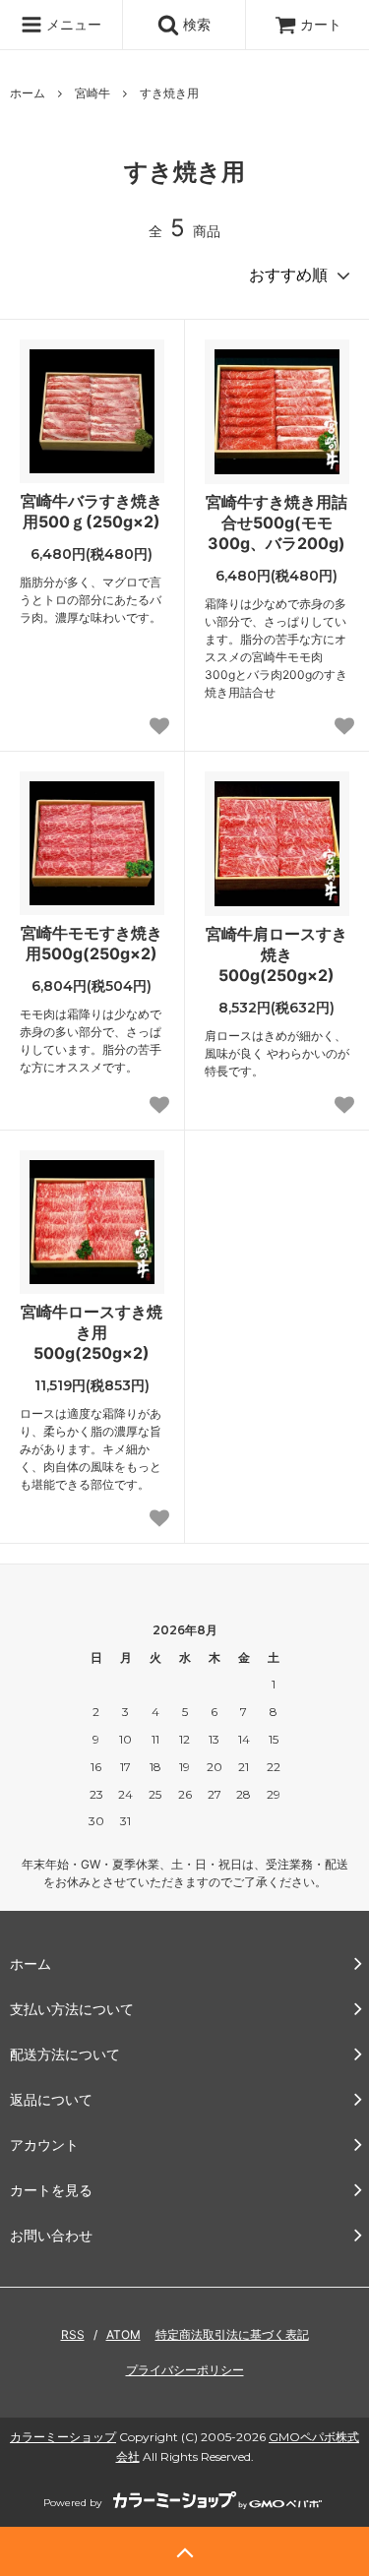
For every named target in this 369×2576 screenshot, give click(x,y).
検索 (195, 24)
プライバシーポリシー (185, 2370)
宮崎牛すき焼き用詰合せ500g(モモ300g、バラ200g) (277, 522)
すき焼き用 (169, 93)
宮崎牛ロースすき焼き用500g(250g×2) (92, 1332)
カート (321, 24)
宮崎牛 (92, 93)
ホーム (28, 93)
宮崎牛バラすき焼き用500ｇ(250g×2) (92, 511)
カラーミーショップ (63, 2437)
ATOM (123, 2334)
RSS (73, 2334)
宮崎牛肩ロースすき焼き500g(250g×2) (277, 954)
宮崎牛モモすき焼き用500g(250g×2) (92, 943)
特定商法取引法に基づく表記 (232, 2334)
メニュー (72, 24)
